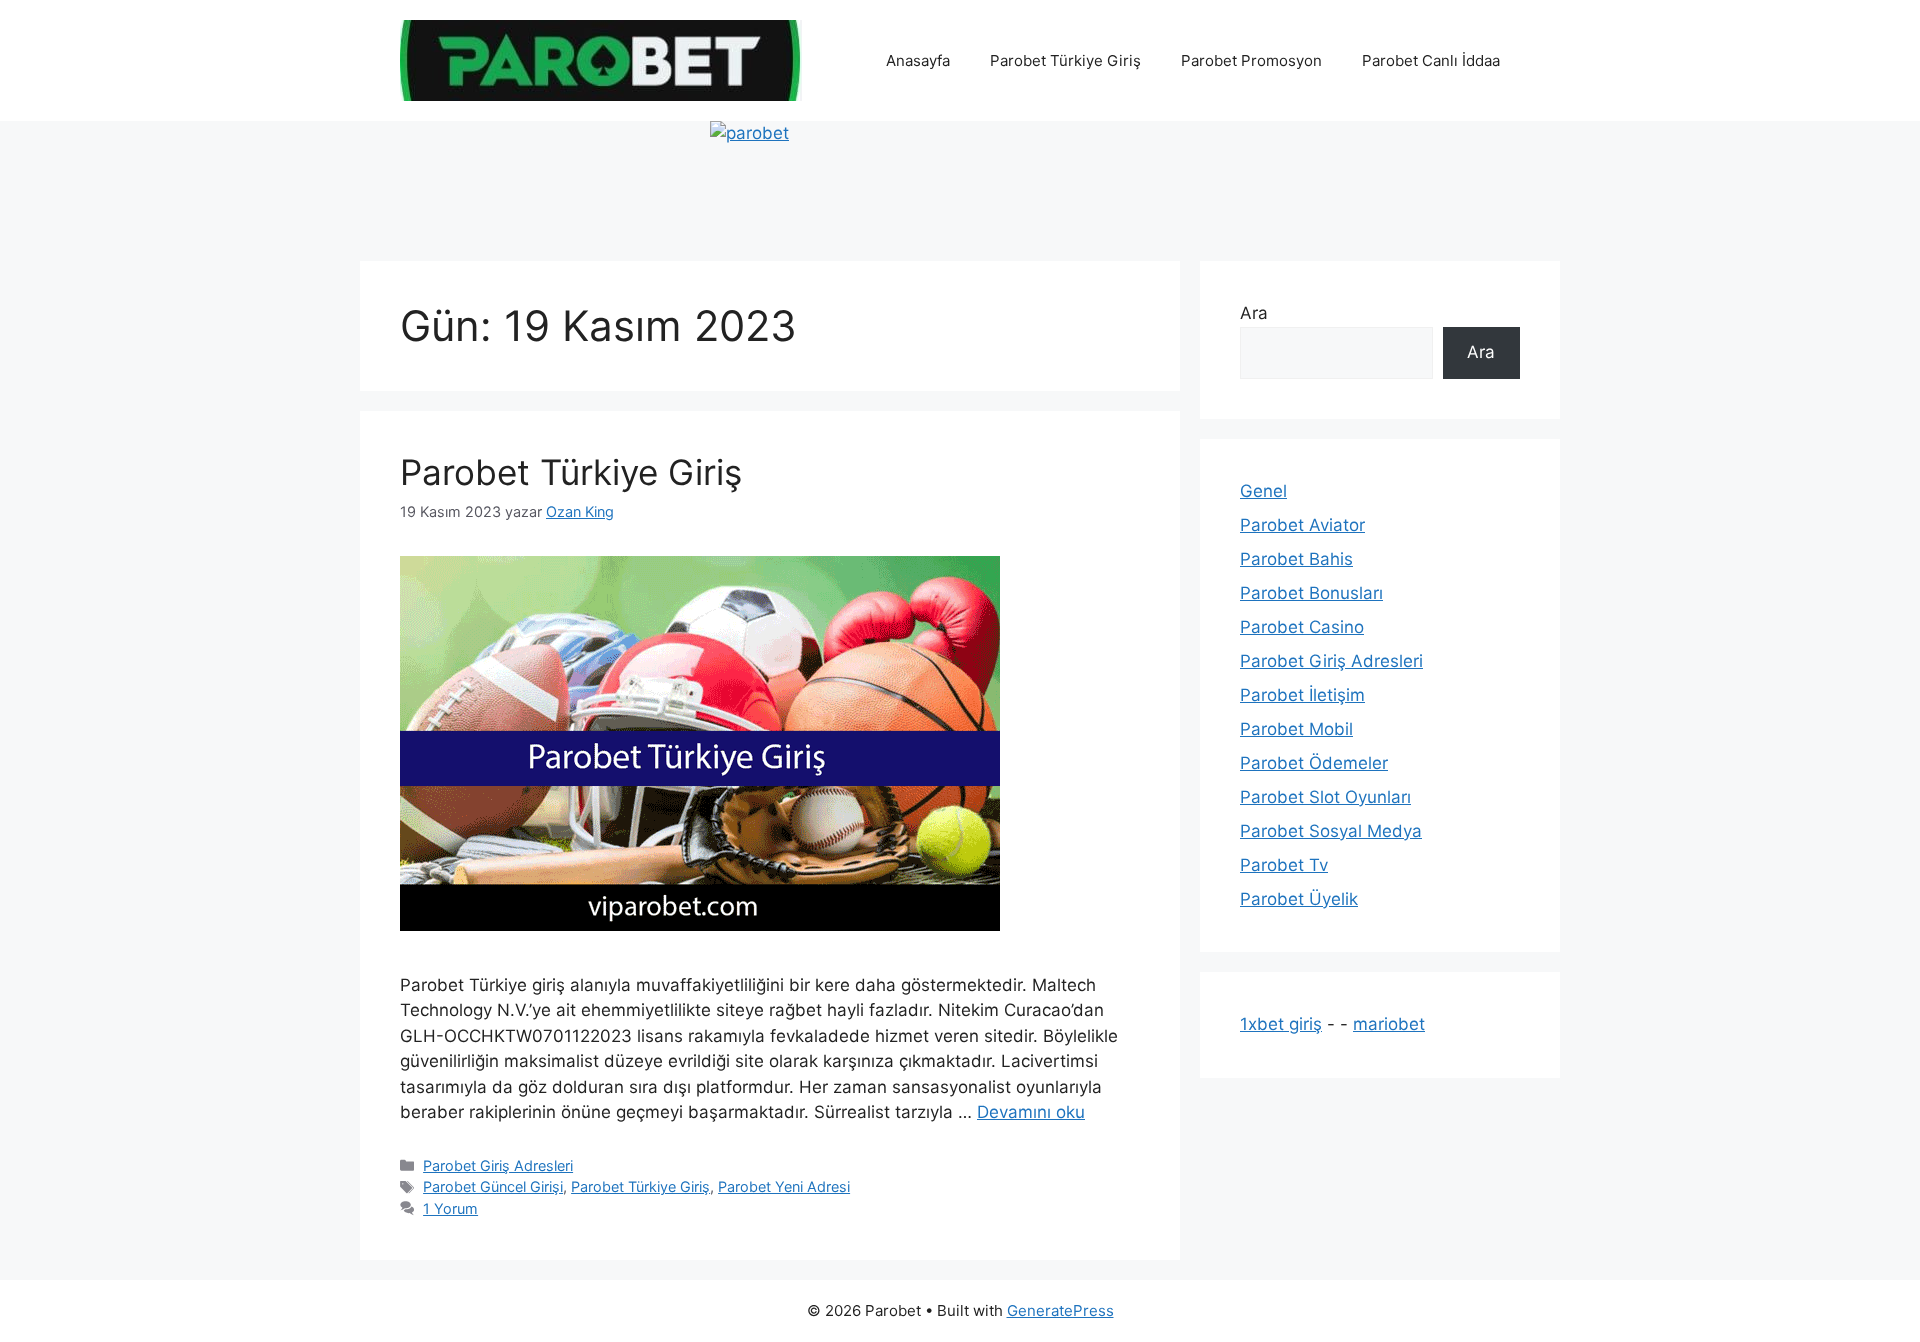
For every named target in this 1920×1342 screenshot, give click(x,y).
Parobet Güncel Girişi (493, 1186)
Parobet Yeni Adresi (784, 1186)
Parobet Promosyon (1251, 60)
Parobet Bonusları (1311, 593)
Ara (1254, 313)
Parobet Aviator (1302, 525)
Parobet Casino (1302, 627)
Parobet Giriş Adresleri (498, 1165)
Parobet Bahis (1296, 559)
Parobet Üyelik (1299, 899)
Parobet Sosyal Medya (1331, 831)
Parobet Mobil (1296, 729)
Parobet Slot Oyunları (1325, 797)
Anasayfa (918, 60)
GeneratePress (1060, 1310)
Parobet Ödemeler (1314, 763)
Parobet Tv (1284, 865)
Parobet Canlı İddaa (1431, 60)
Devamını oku (1031, 1112)
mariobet (1389, 1024)
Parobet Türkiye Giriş (1065, 60)
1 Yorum (450, 1208)
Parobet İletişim (1302, 695)
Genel (1263, 491)
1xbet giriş (1281, 1024)
